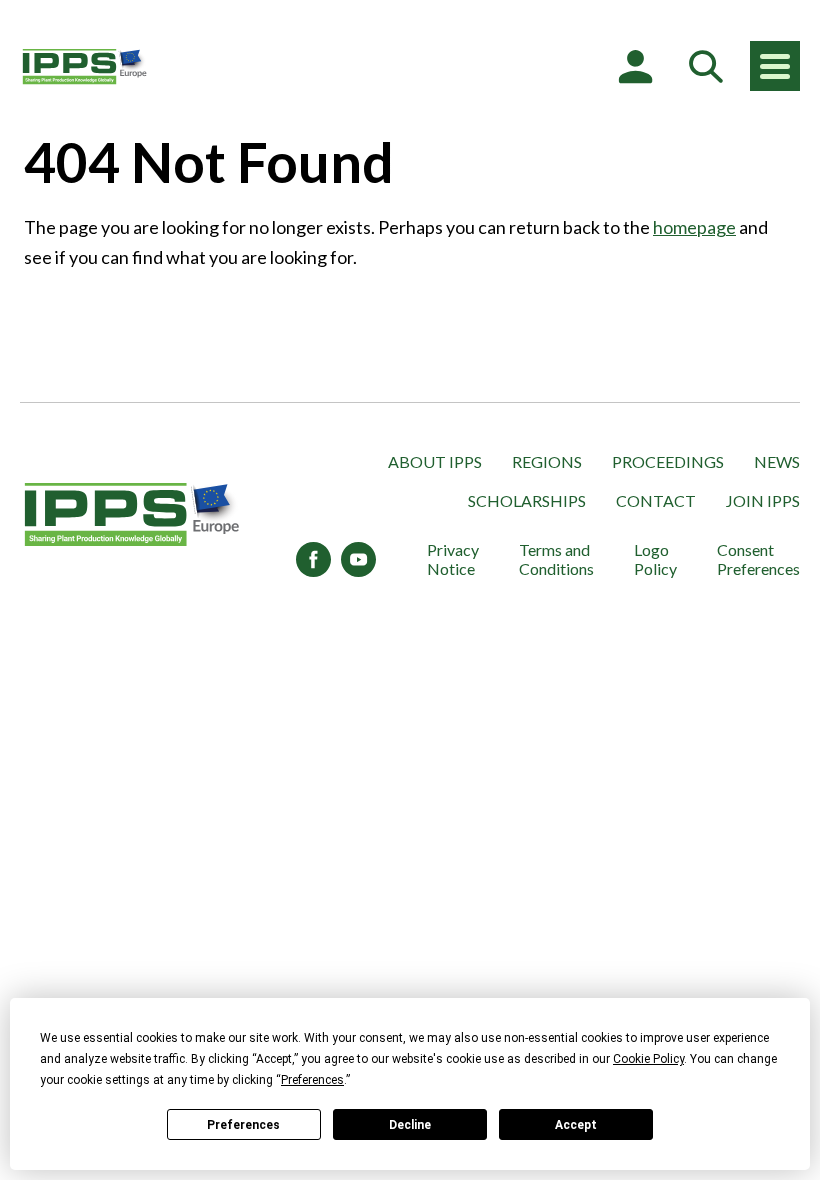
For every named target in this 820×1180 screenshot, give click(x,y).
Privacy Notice (453, 559)
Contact (656, 500)
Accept (576, 1125)
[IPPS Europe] (85, 66)
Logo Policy (655, 559)
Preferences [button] (312, 1080)
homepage (694, 227)
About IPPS (435, 461)
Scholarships (527, 500)
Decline (410, 1125)
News (777, 461)
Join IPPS (763, 500)
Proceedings (668, 461)
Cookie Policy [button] (648, 1059)
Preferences (243, 1125)
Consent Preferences (758, 559)
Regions (547, 461)
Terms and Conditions (556, 559)
